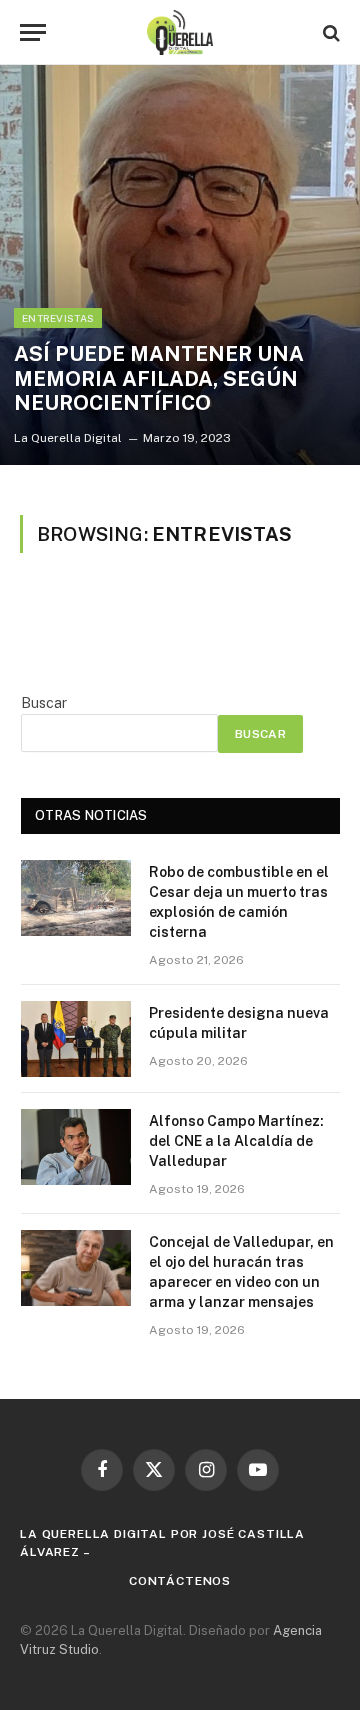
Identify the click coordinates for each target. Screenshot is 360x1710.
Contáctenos (180, 1581)
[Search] (329, 32)
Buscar (44, 703)
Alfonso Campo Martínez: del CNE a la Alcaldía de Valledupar (236, 1141)
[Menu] (33, 32)
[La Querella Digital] (180, 32)
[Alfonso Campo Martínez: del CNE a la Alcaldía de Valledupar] (76, 1147)
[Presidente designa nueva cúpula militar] (76, 1039)
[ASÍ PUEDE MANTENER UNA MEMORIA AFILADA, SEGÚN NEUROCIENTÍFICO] (180, 265)
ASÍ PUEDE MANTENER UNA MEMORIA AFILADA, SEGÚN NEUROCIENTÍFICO (159, 378)
